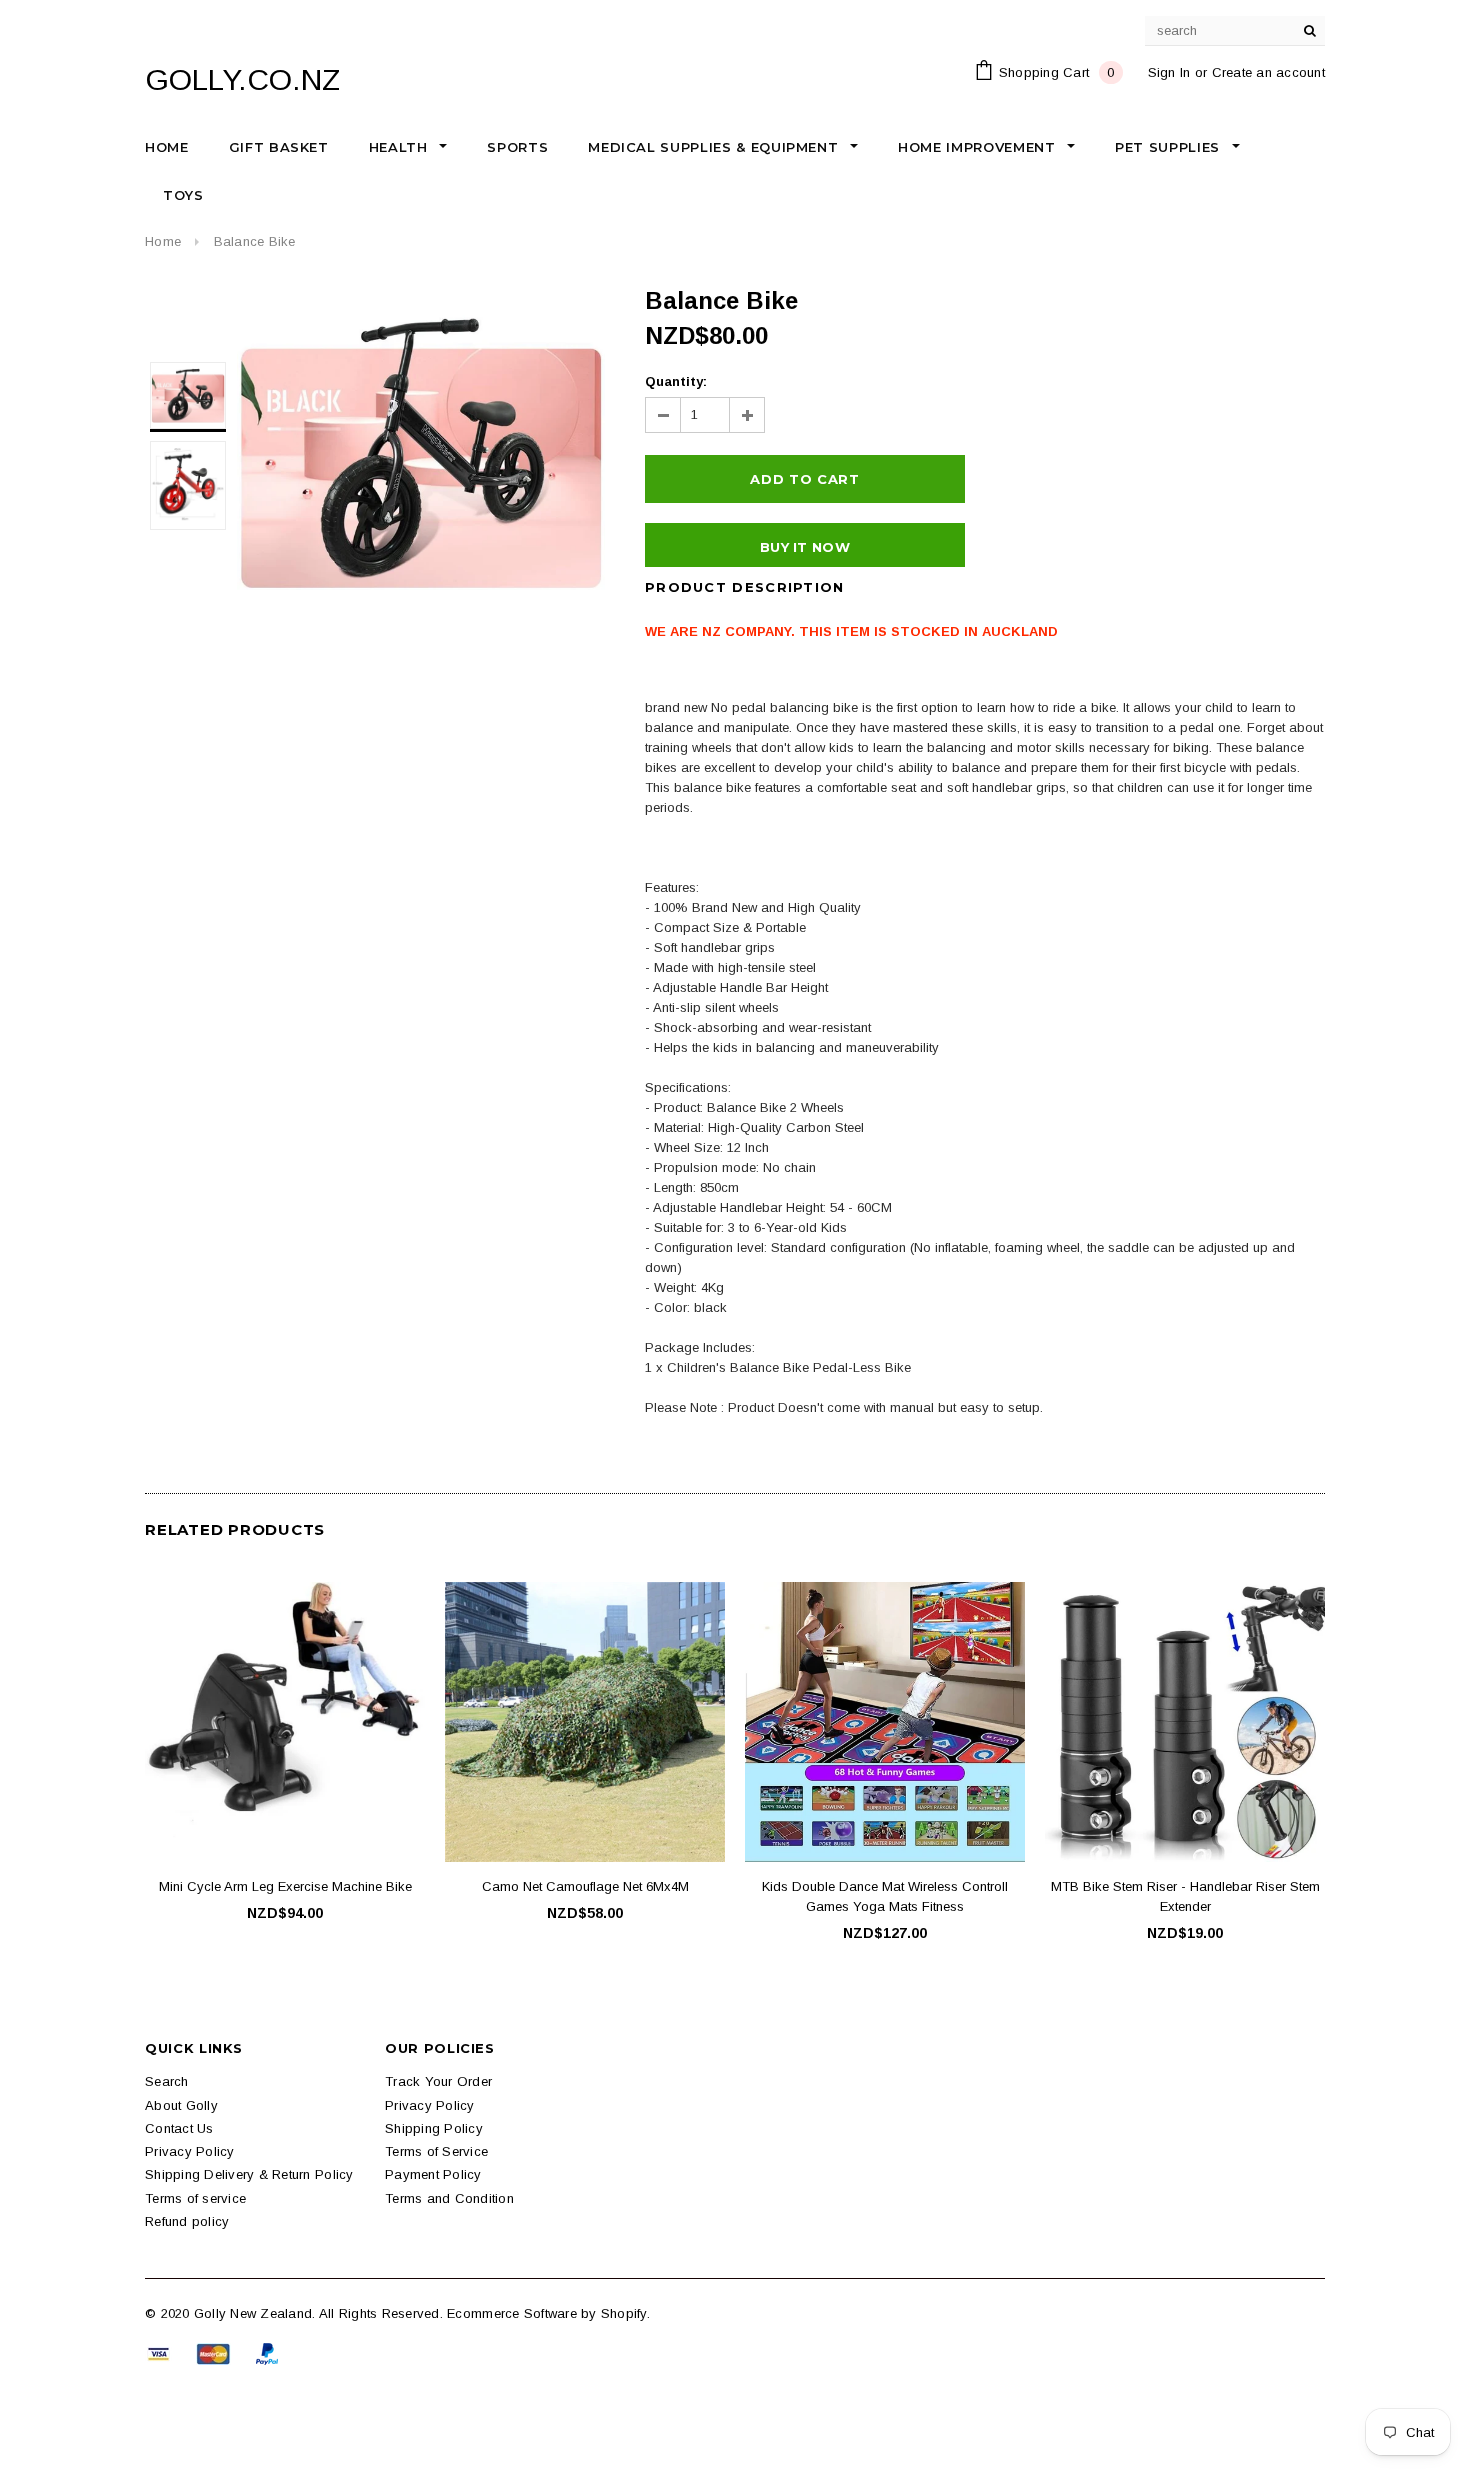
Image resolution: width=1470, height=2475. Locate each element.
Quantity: (676, 381)
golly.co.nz (242, 79)
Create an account (1268, 72)
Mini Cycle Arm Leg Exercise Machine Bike (285, 1886)
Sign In (1169, 72)
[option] (421, 452)
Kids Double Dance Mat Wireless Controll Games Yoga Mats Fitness (885, 1896)
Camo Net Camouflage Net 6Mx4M (585, 1886)
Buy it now (805, 547)
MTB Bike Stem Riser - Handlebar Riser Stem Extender (1185, 1896)
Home (163, 241)
